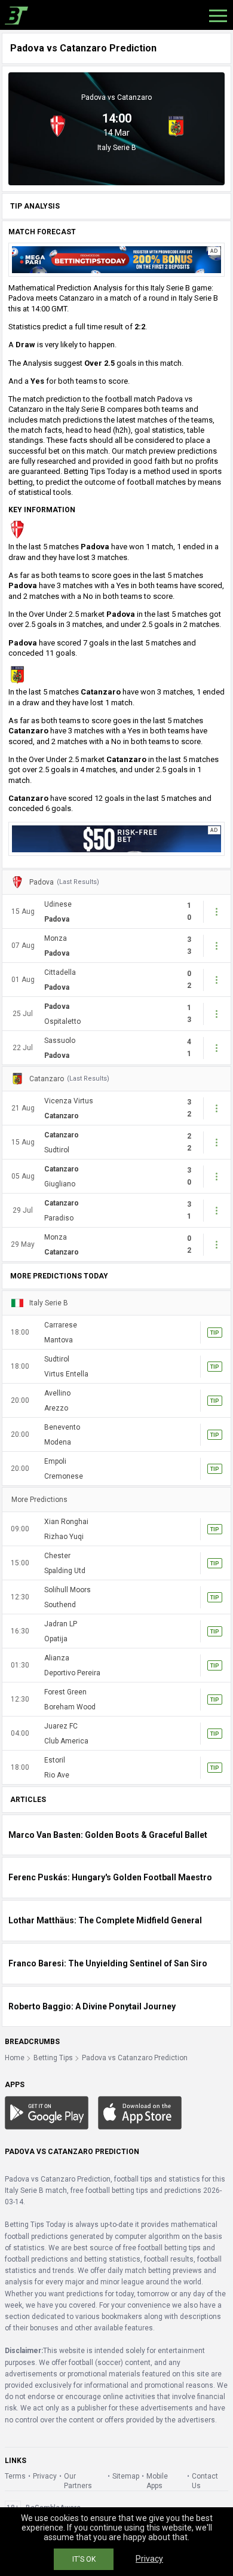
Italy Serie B (117, 148)
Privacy (45, 2476)
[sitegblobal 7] (116, 838)
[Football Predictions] (14, 15)
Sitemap (126, 2476)
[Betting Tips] (47, 2113)
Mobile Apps (157, 2481)
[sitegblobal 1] (116, 259)
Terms (15, 2476)
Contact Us (205, 2481)
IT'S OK (84, 2559)
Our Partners (78, 2481)
